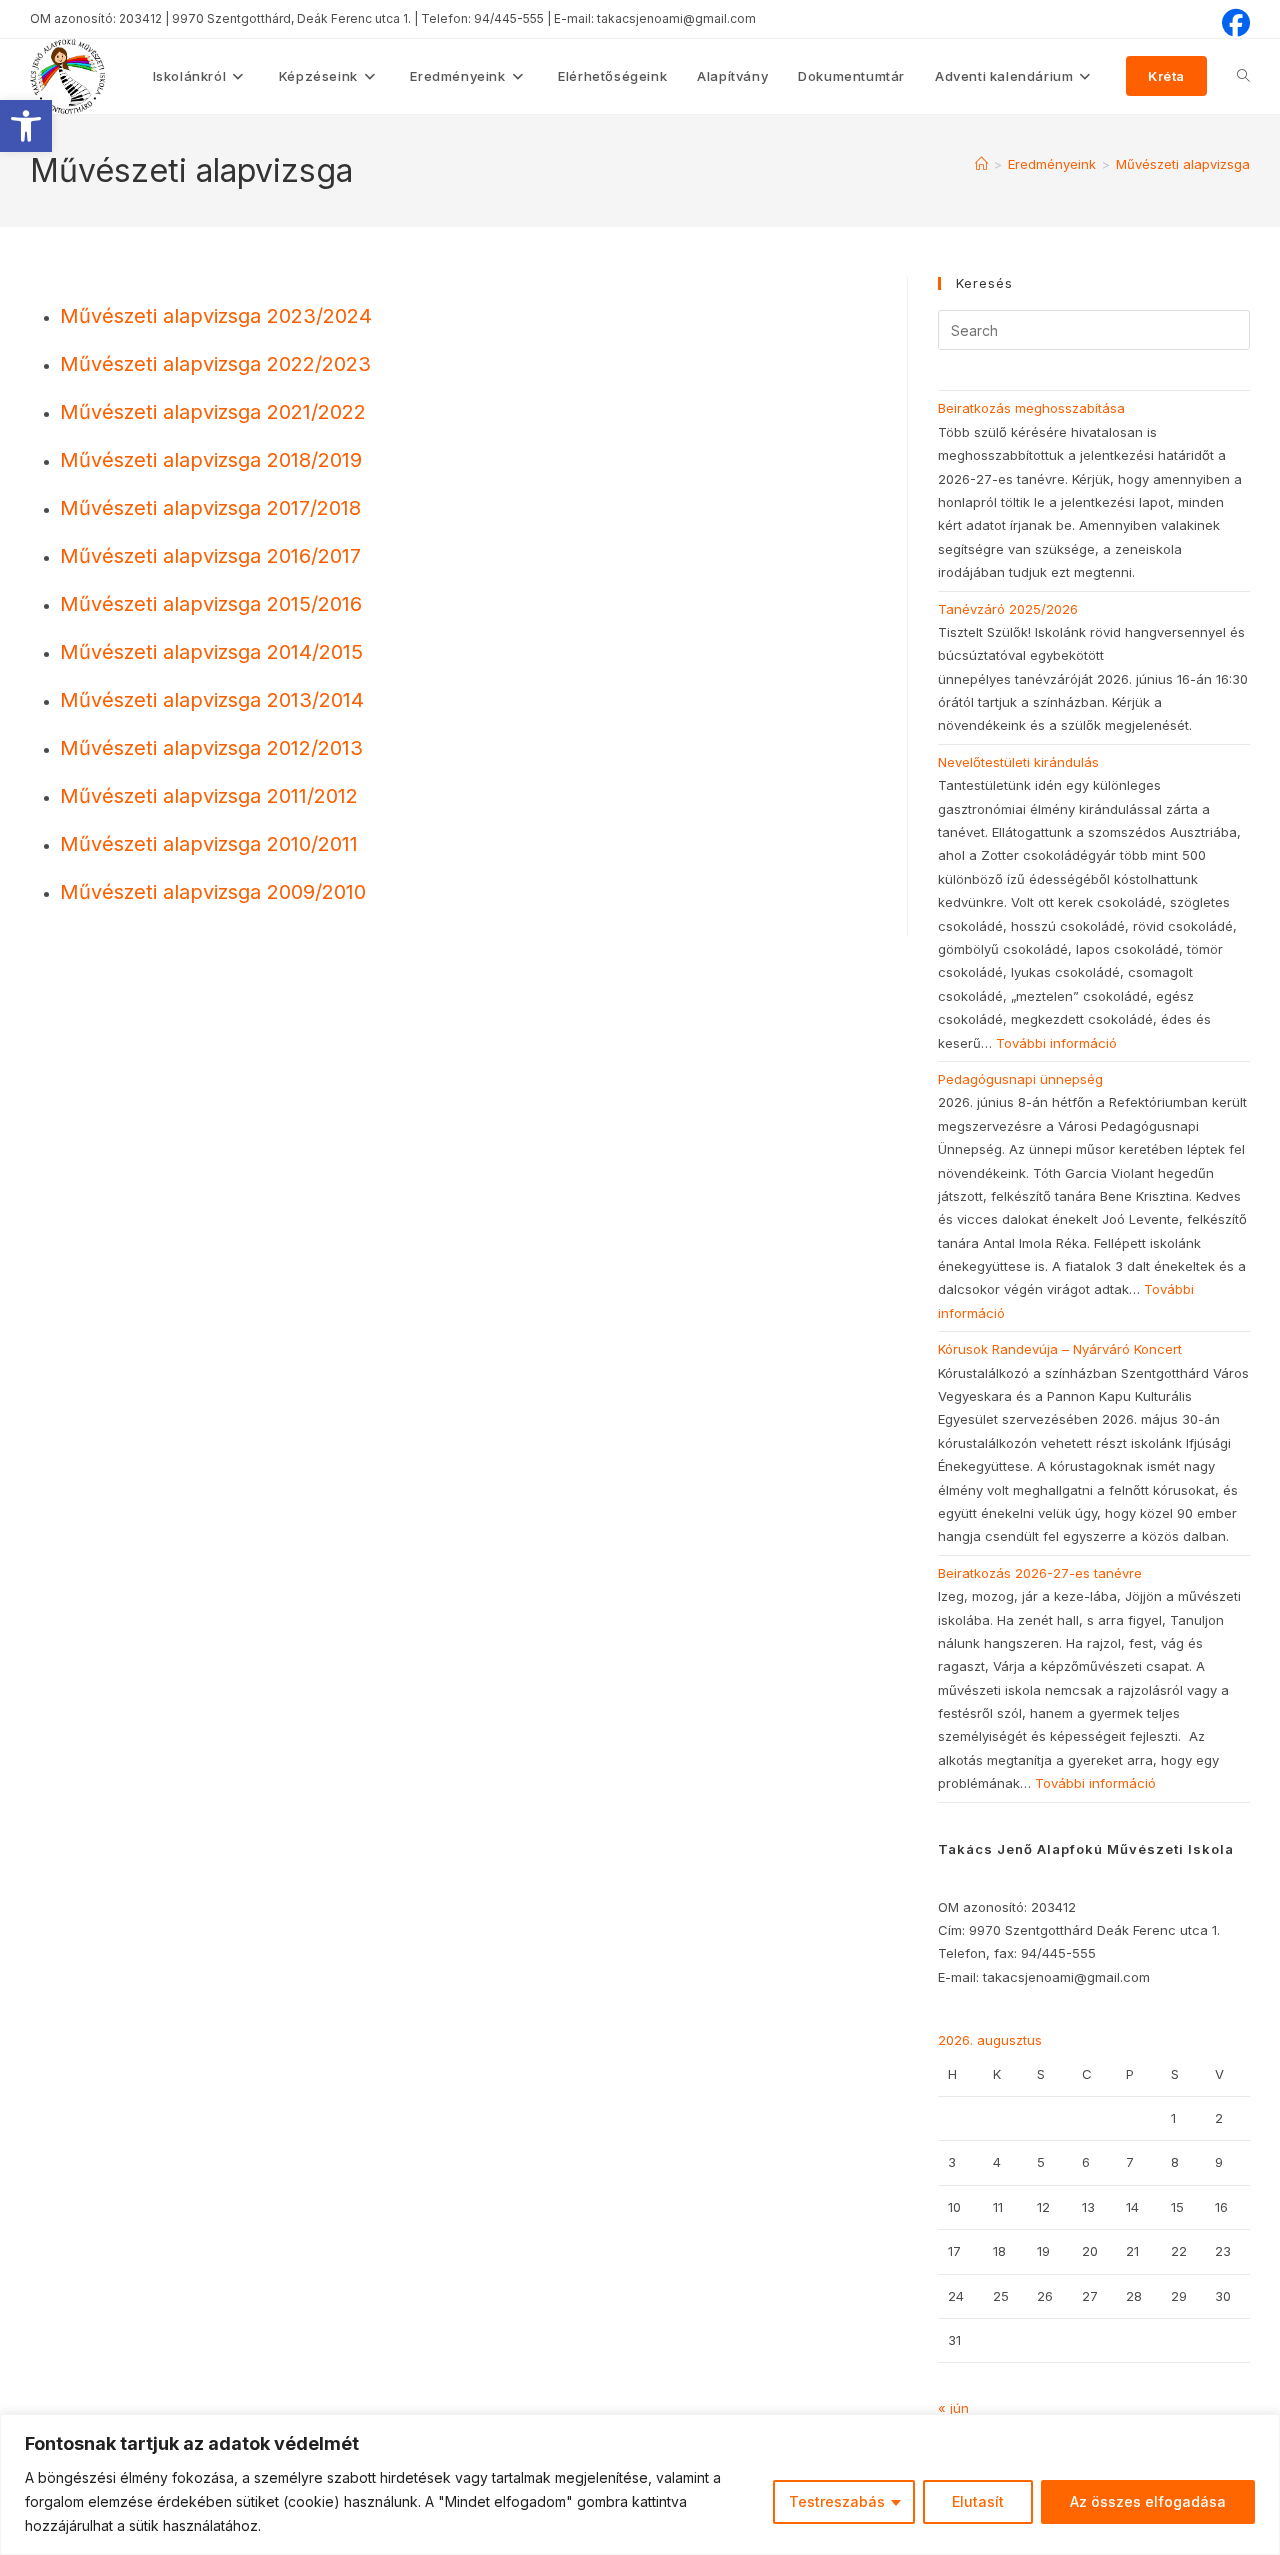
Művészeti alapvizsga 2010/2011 (209, 844)
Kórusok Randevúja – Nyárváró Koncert (1060, 1349)
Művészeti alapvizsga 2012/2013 (211, 748)
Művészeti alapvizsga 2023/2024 (216, 316)
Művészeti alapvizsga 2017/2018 (210, 508)
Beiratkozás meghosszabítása (1031, 408)
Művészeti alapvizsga (1183, 164)
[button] (26, 126)
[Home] (981, 164)
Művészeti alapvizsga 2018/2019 (211, 460)
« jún (953, 2408)
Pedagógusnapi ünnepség (1020, 1079)
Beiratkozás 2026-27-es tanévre (1040, 1573)
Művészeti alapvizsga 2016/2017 (210, 556)
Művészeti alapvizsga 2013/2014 (212, 700)
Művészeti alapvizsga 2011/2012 (209, 796)
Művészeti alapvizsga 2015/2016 (211, 604)
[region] (640, 2484)
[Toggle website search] (1243, 76)
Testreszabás (837, 2501)
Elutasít (978, 2501)
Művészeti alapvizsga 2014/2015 (211, 652)
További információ (1056, 1043)
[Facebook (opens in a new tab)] (1233, 23)
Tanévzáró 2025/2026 (1008, 609)
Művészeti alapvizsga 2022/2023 (215, 364)
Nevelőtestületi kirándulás (1018, 762)
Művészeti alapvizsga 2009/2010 (213, 892)
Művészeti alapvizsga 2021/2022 (213, 412)
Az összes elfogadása (1148, 2501)
